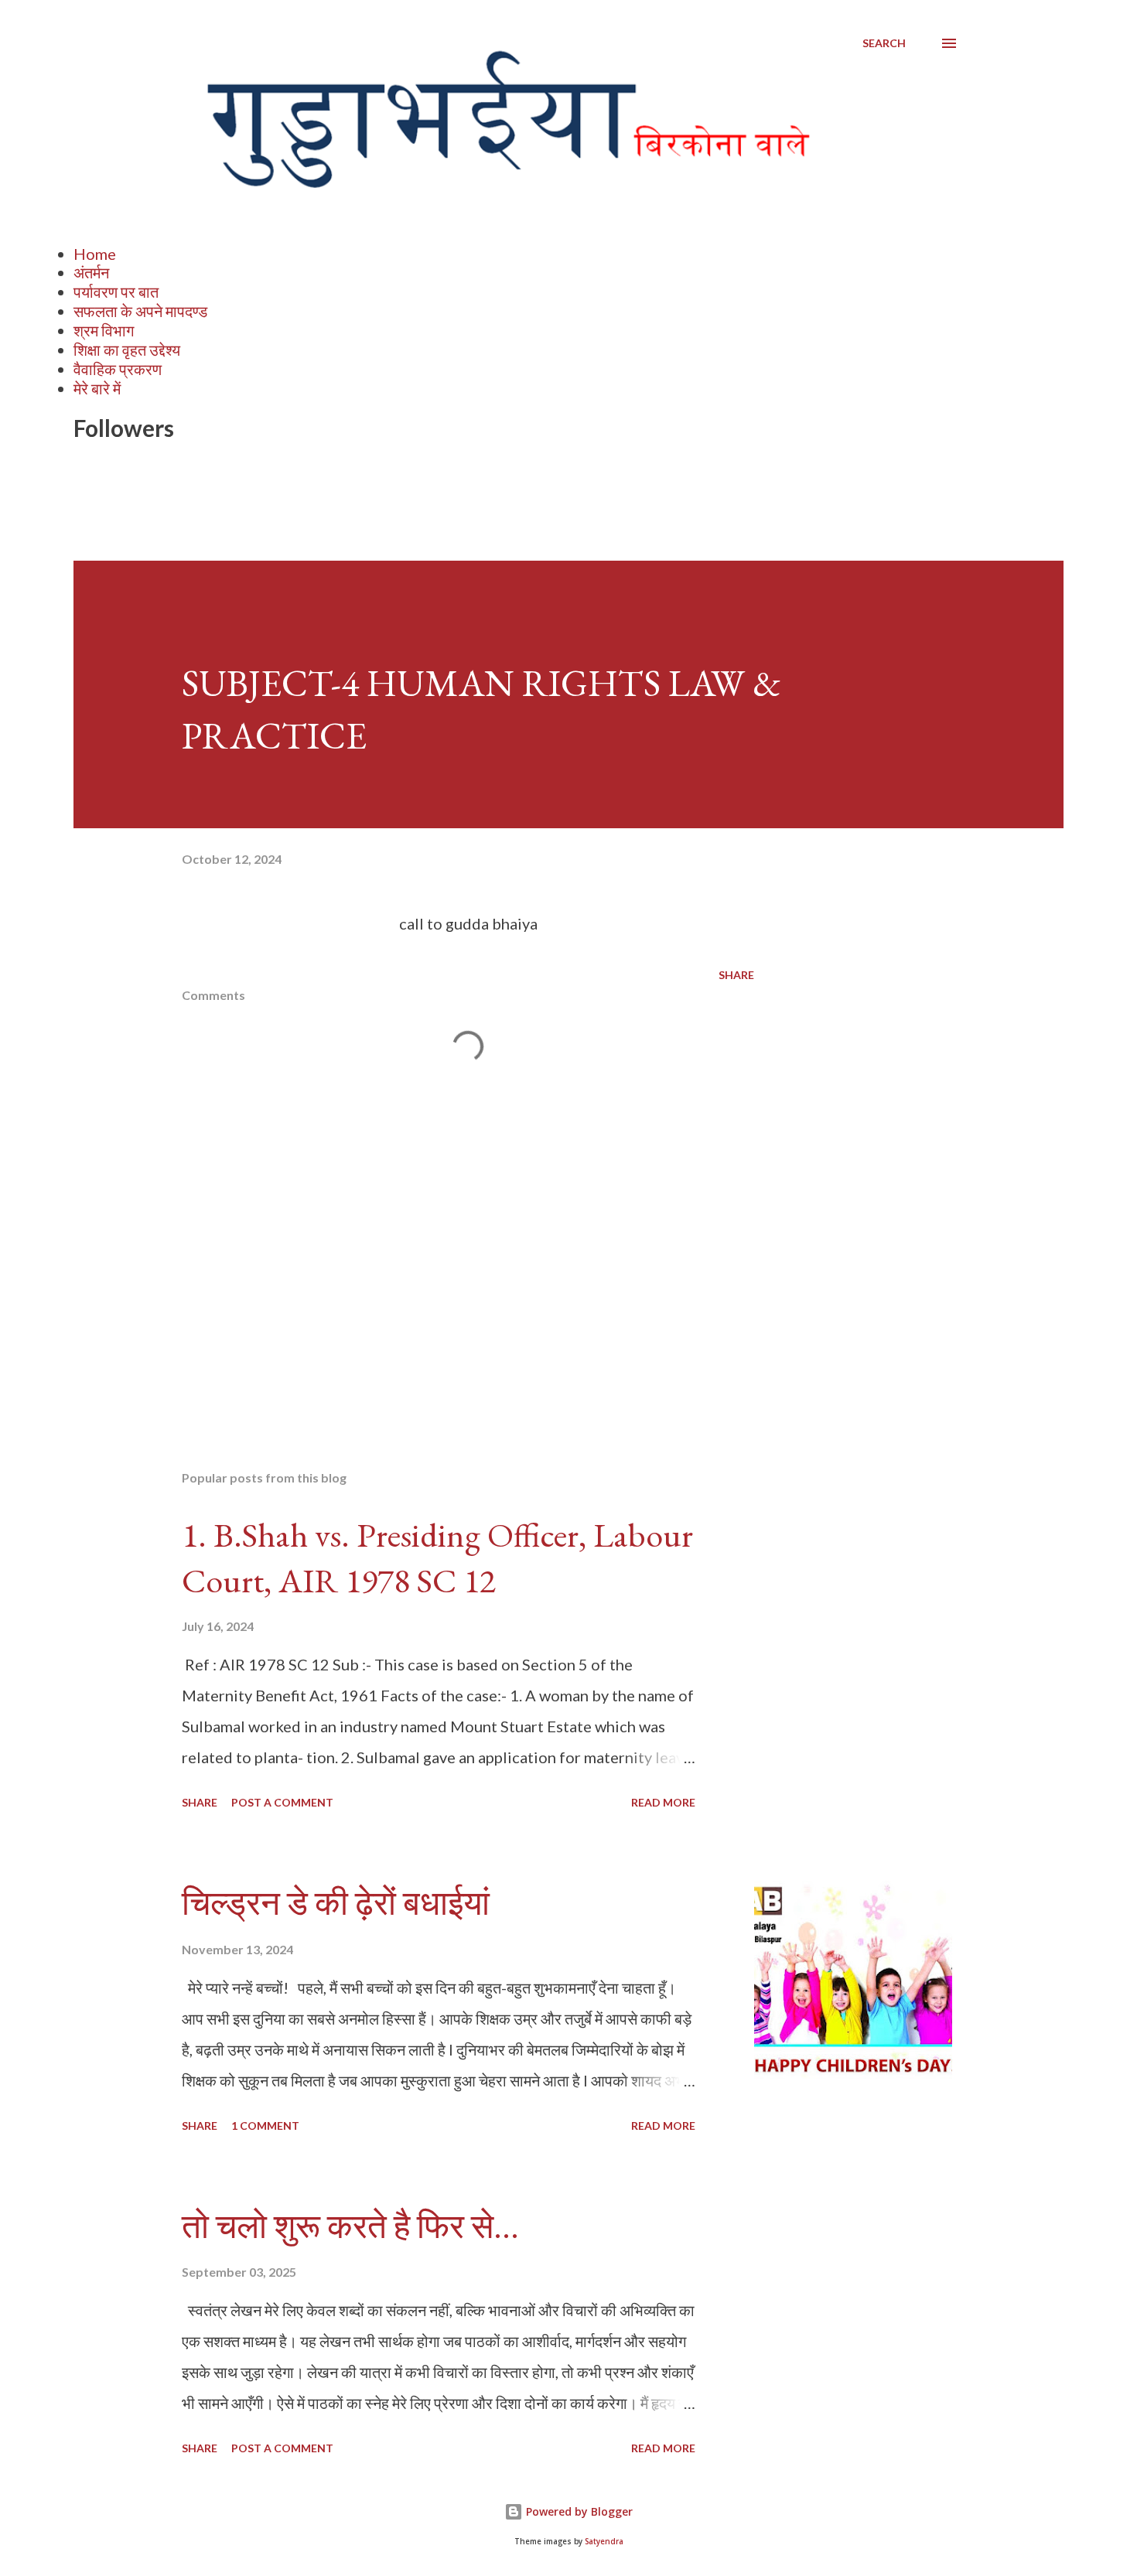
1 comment (265, 2126)
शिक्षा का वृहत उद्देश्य (127, 350)
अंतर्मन (91, 272)
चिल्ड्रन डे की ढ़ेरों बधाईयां (336, 1903)
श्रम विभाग (104, 330)
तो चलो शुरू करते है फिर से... (350, 2226)
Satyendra (604, 2542)
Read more (663, 1802)
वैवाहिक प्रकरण (118, 369)
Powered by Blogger (578, 2511)
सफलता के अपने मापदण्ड (140, 311)
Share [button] (736, 975)
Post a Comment (282, 1802)
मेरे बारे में (97, 388)
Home (95, 254)
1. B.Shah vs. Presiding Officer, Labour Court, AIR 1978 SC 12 (437, 1558)
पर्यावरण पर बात (116, 292)
